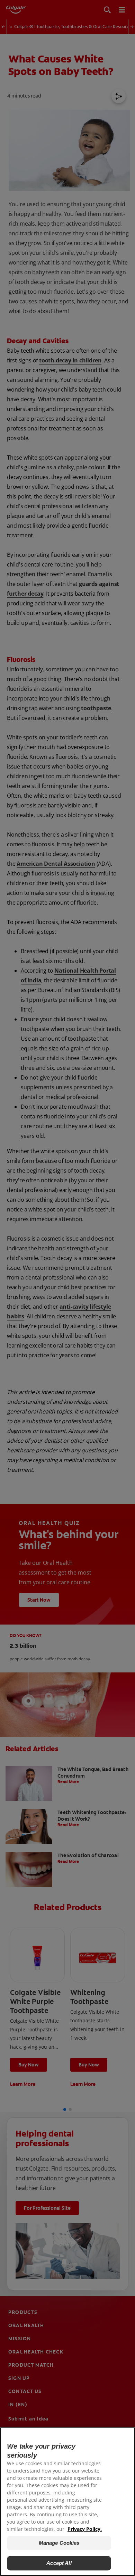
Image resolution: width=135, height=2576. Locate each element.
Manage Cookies (59, 2543)
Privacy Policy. (85, 2529)
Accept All (59, 2563)
